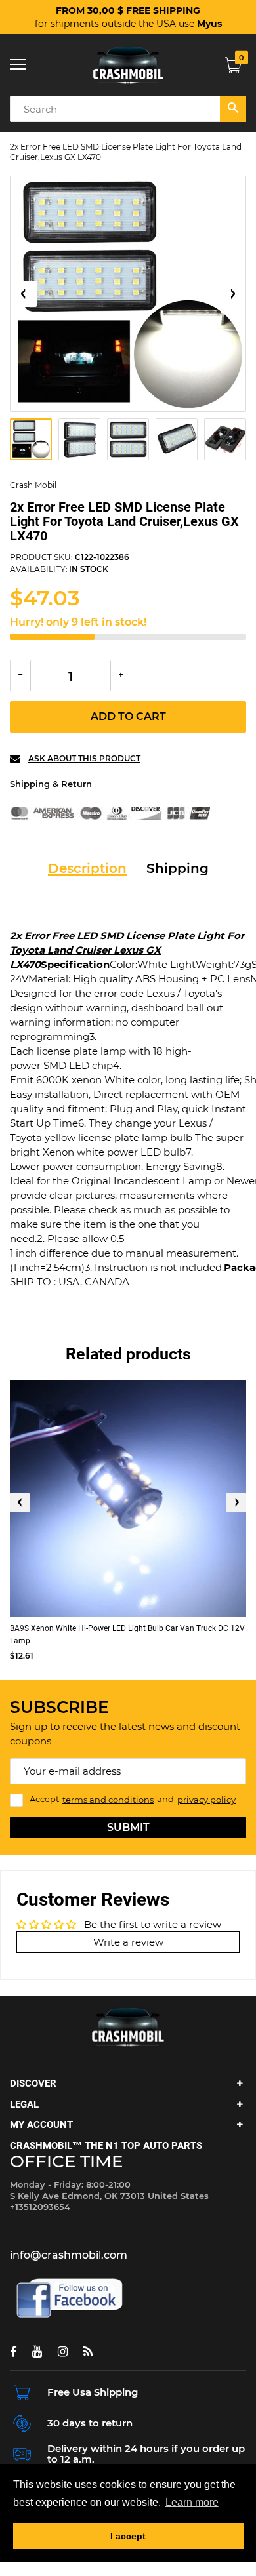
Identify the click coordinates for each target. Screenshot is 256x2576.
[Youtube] (37, 2352)
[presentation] (20, 1502)
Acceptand (133, 1800)
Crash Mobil (33, 485)
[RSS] (88, 2352)
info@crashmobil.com (69, 2255)
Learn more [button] (192, 2502)
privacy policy (206, 1800)
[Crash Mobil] (128, 65)
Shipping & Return (51, 784)
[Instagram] (63, 2352)
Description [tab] (87, 868)
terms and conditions (108, 1800)
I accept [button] (128, 2536)
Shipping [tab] (178, 868)
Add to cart (128, 716)
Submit (128, 1827)
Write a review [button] (128, 1942)
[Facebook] (13, 2352)
